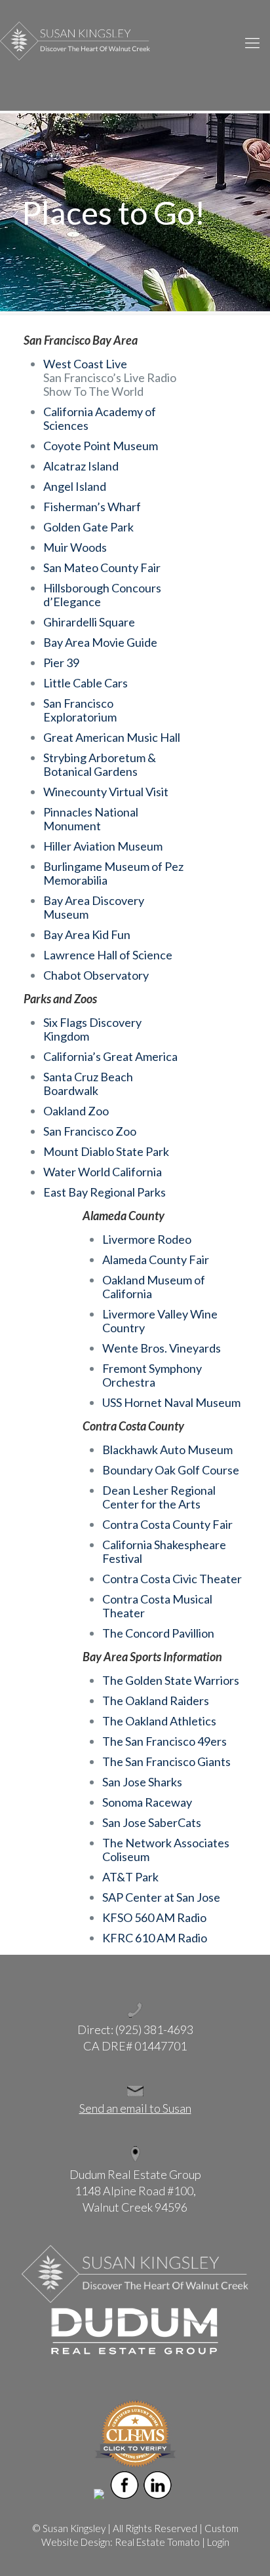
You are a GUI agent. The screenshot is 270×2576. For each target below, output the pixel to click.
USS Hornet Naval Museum (171, 1402)
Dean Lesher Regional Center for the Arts (159, 1497)
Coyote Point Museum (101, 446)
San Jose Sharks (142, 1782)
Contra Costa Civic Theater (172, 1579)
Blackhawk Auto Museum (167, 1450)
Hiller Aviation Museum (103, 846)
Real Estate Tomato (157, 2542)
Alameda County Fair (156, 1259)
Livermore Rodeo (147, 1239)
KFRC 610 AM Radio (155, 1938)
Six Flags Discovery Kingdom (92, 1029)
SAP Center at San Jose (161, 1897)
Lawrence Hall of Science (108, 955)
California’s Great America (110, 1056)
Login (218, 2542)
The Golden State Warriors (171, 1680)
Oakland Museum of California (154, 1287)
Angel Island (75, 486)
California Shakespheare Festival (164, 1551)
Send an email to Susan (135, 2108)
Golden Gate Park (88, 527)
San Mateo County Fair (102, 567)
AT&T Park (130, 1877)
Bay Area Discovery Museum (94, 907)
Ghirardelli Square (89, 622)
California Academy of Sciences (100, 418)
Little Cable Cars (86, 683)
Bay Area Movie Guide (100, 642)
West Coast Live (85, 364)
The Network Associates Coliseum (166, 1850)
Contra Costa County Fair (167, 1524)
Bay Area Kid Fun (87, 934)
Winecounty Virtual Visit (106, 792)
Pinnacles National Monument (91, 819)
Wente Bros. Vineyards (162, 1348)
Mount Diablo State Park (106, 1151)
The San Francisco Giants (166, 1761)
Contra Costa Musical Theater (157, 1606)
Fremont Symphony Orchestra (152, 1375)
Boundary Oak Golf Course (171, 1470)
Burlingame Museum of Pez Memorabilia (113, 873)
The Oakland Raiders (156, 1701)
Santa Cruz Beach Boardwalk (88, 1084)
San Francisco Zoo (90, 1131)
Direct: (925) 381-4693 (135, 2029)
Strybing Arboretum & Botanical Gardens (100, 764)
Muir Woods (75, 547)
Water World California (103, 1172)
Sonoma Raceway (147, 1802)
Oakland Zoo (76, 1111)
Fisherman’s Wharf (92, 507)
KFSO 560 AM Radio (154, 1917)
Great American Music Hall (112, 737)
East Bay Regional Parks (105, 1192)
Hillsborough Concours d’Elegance (102, 595)
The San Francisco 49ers (164, 1741)
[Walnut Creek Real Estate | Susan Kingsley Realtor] (135, 40)
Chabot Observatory (96, 975)
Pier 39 (61, 663)
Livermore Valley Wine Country (160, 1321)
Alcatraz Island (81, 466)
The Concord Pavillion (158, 1633)
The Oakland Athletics (159, 1721)
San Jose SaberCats (152, 1822)
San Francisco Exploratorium (80, 710)
